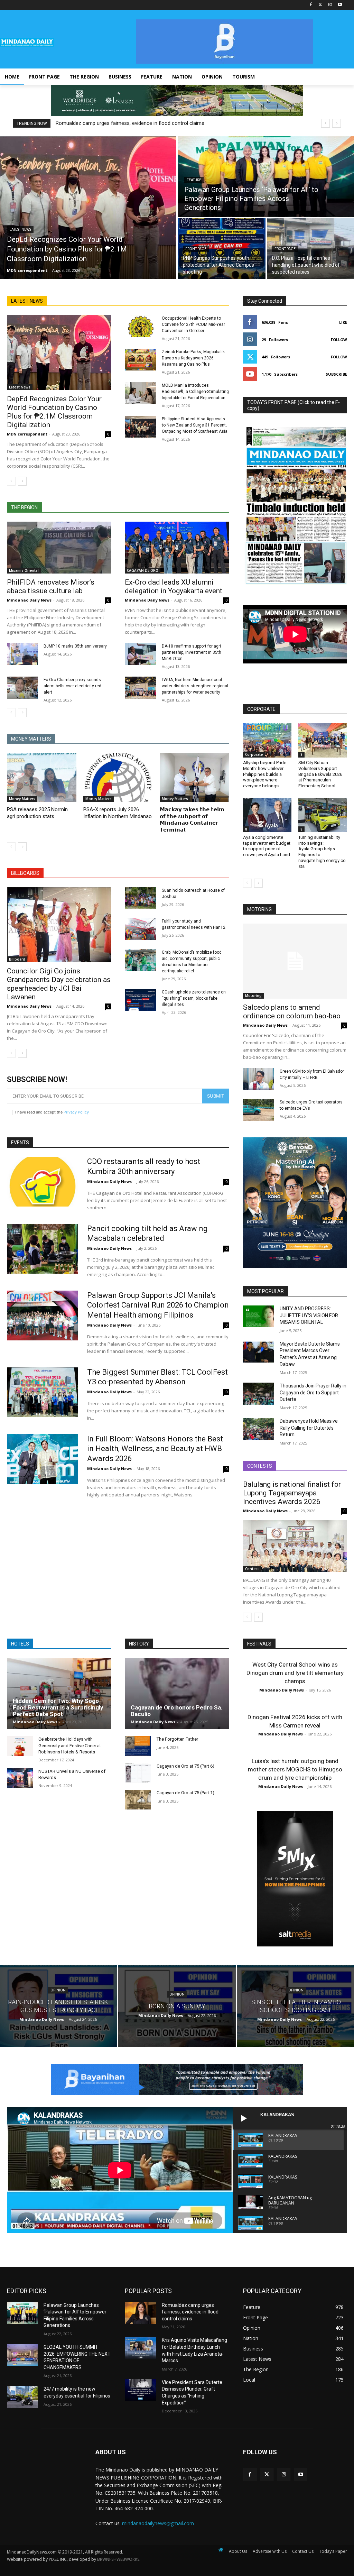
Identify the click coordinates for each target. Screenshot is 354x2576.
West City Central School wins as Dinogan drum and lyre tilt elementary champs (295, 1673)
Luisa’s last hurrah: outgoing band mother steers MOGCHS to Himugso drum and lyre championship (295, 1769)
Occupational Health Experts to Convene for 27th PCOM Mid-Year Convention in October (193, 324)
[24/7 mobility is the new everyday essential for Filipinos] (22, 2397)
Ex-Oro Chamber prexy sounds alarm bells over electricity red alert (72, 686)
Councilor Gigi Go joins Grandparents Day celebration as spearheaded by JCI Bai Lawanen (59, 984)
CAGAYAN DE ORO (143, 570)
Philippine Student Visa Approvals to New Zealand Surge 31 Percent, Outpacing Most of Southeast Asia (195, 425)
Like (343, 322)
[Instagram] (330, 5)
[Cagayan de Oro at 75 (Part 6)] (138, 1773)
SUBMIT (216, 1096)
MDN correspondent (27, 434)
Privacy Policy (76, 1112)
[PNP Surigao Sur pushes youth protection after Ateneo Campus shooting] (222, 249)
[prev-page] (11, 481)
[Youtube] (340, 5)
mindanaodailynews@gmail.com (158, 2523)
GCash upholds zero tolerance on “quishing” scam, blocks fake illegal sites (194, 998)
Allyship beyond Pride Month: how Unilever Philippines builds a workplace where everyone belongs (265, 774)
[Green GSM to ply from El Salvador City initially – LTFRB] (259, 1079)
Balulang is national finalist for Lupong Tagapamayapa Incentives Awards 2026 (292, 1493)
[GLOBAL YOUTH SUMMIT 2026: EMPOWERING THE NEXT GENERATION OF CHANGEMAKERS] (22, 2355)
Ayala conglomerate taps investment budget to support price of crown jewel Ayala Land (267, 846)
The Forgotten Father (177, 1739)
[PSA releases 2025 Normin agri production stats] (42, 777)
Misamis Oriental (24, 570)
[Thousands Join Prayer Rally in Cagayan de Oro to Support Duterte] (259, 1394)
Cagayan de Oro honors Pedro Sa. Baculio (177, 1711)
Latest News (20, 230)
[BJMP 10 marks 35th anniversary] (22, 654)
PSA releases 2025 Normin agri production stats (37, 813)
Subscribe (336, 374)
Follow (339, 340)
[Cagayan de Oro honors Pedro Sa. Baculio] (177, 1693)
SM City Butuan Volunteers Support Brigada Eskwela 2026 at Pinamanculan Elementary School (320, 774)
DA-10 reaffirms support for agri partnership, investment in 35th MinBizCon (192, 652)
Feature (194, 180)
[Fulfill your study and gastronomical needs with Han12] (140, 929)
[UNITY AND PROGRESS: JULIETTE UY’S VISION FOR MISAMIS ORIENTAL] (259, 1316)
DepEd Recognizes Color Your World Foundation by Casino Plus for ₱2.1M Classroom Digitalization (54, 412)
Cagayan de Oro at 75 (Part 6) (185, 1766)
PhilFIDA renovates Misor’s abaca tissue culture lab (51, 586)
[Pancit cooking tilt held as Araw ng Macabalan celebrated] (43, 1249)
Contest (252, 1569)
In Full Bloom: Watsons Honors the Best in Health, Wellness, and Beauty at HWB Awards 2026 (155, 1449)
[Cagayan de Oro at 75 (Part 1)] (138, 1799)
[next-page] (22, 481)
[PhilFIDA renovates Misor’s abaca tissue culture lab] (59, 548)
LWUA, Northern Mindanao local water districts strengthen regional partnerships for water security (195, 686)
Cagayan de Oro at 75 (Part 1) (185, 1793)
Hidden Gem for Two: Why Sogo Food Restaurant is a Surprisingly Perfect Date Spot (58, 1707)
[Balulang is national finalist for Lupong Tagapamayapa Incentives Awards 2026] (295, 1546)
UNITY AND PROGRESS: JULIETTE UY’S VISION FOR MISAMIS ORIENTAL (309, 1315)
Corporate (254, 754)
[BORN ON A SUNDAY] (177, 2006)
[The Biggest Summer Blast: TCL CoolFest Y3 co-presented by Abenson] (43, 1392)
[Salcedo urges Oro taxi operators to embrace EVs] (259, 1110)
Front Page (196, 249)
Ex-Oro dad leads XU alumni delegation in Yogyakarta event (174, 586)
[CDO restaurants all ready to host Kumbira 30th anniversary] (43, 1182)
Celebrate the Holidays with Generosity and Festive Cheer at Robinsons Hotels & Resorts (70, 1745)
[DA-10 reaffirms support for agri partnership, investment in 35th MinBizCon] (140, 654)
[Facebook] (311, 5)
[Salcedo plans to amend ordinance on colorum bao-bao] (295, 961)
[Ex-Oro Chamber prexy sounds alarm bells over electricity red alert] (22, 687)
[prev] (325, 123)
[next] (337, 123)
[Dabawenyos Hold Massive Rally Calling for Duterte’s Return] (259, 1429)
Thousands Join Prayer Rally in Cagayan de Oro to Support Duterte (313, 1392)
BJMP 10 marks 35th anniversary (75, 646)
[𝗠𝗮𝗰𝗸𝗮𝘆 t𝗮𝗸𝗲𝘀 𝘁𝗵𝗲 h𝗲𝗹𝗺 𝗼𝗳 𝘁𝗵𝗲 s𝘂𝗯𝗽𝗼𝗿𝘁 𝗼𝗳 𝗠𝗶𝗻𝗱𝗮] (194, 777)
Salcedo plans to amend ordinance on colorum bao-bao (292, 1012)
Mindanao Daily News (29, 600)
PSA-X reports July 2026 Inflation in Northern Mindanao (118, 813)
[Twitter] (321, 5)
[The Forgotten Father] (138, 1746)
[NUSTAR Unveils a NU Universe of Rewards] (20, 1778)
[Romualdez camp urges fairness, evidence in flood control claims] (140, 2313)
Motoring (253, 996)
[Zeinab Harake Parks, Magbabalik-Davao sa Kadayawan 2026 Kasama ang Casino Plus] (140, 360)
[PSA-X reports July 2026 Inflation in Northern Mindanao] (118, 777)
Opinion (58, 1990)
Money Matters (22, 799)
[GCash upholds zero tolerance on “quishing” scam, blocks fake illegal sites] (140, 1000)
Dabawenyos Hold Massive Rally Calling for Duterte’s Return (309, 1428)
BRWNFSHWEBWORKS (118, 2559)
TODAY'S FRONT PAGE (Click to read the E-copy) (294, 405)
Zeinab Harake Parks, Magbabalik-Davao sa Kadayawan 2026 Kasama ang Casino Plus (194, 358)
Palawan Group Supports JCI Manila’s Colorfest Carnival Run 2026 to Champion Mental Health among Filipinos (158, 1305)
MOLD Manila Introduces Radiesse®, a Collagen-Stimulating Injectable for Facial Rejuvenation (195, 392)
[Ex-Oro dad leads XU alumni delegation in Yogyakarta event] (177, 548)
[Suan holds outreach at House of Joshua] (140, 898)
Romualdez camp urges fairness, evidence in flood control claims (130, 123)
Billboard (17, 959)
